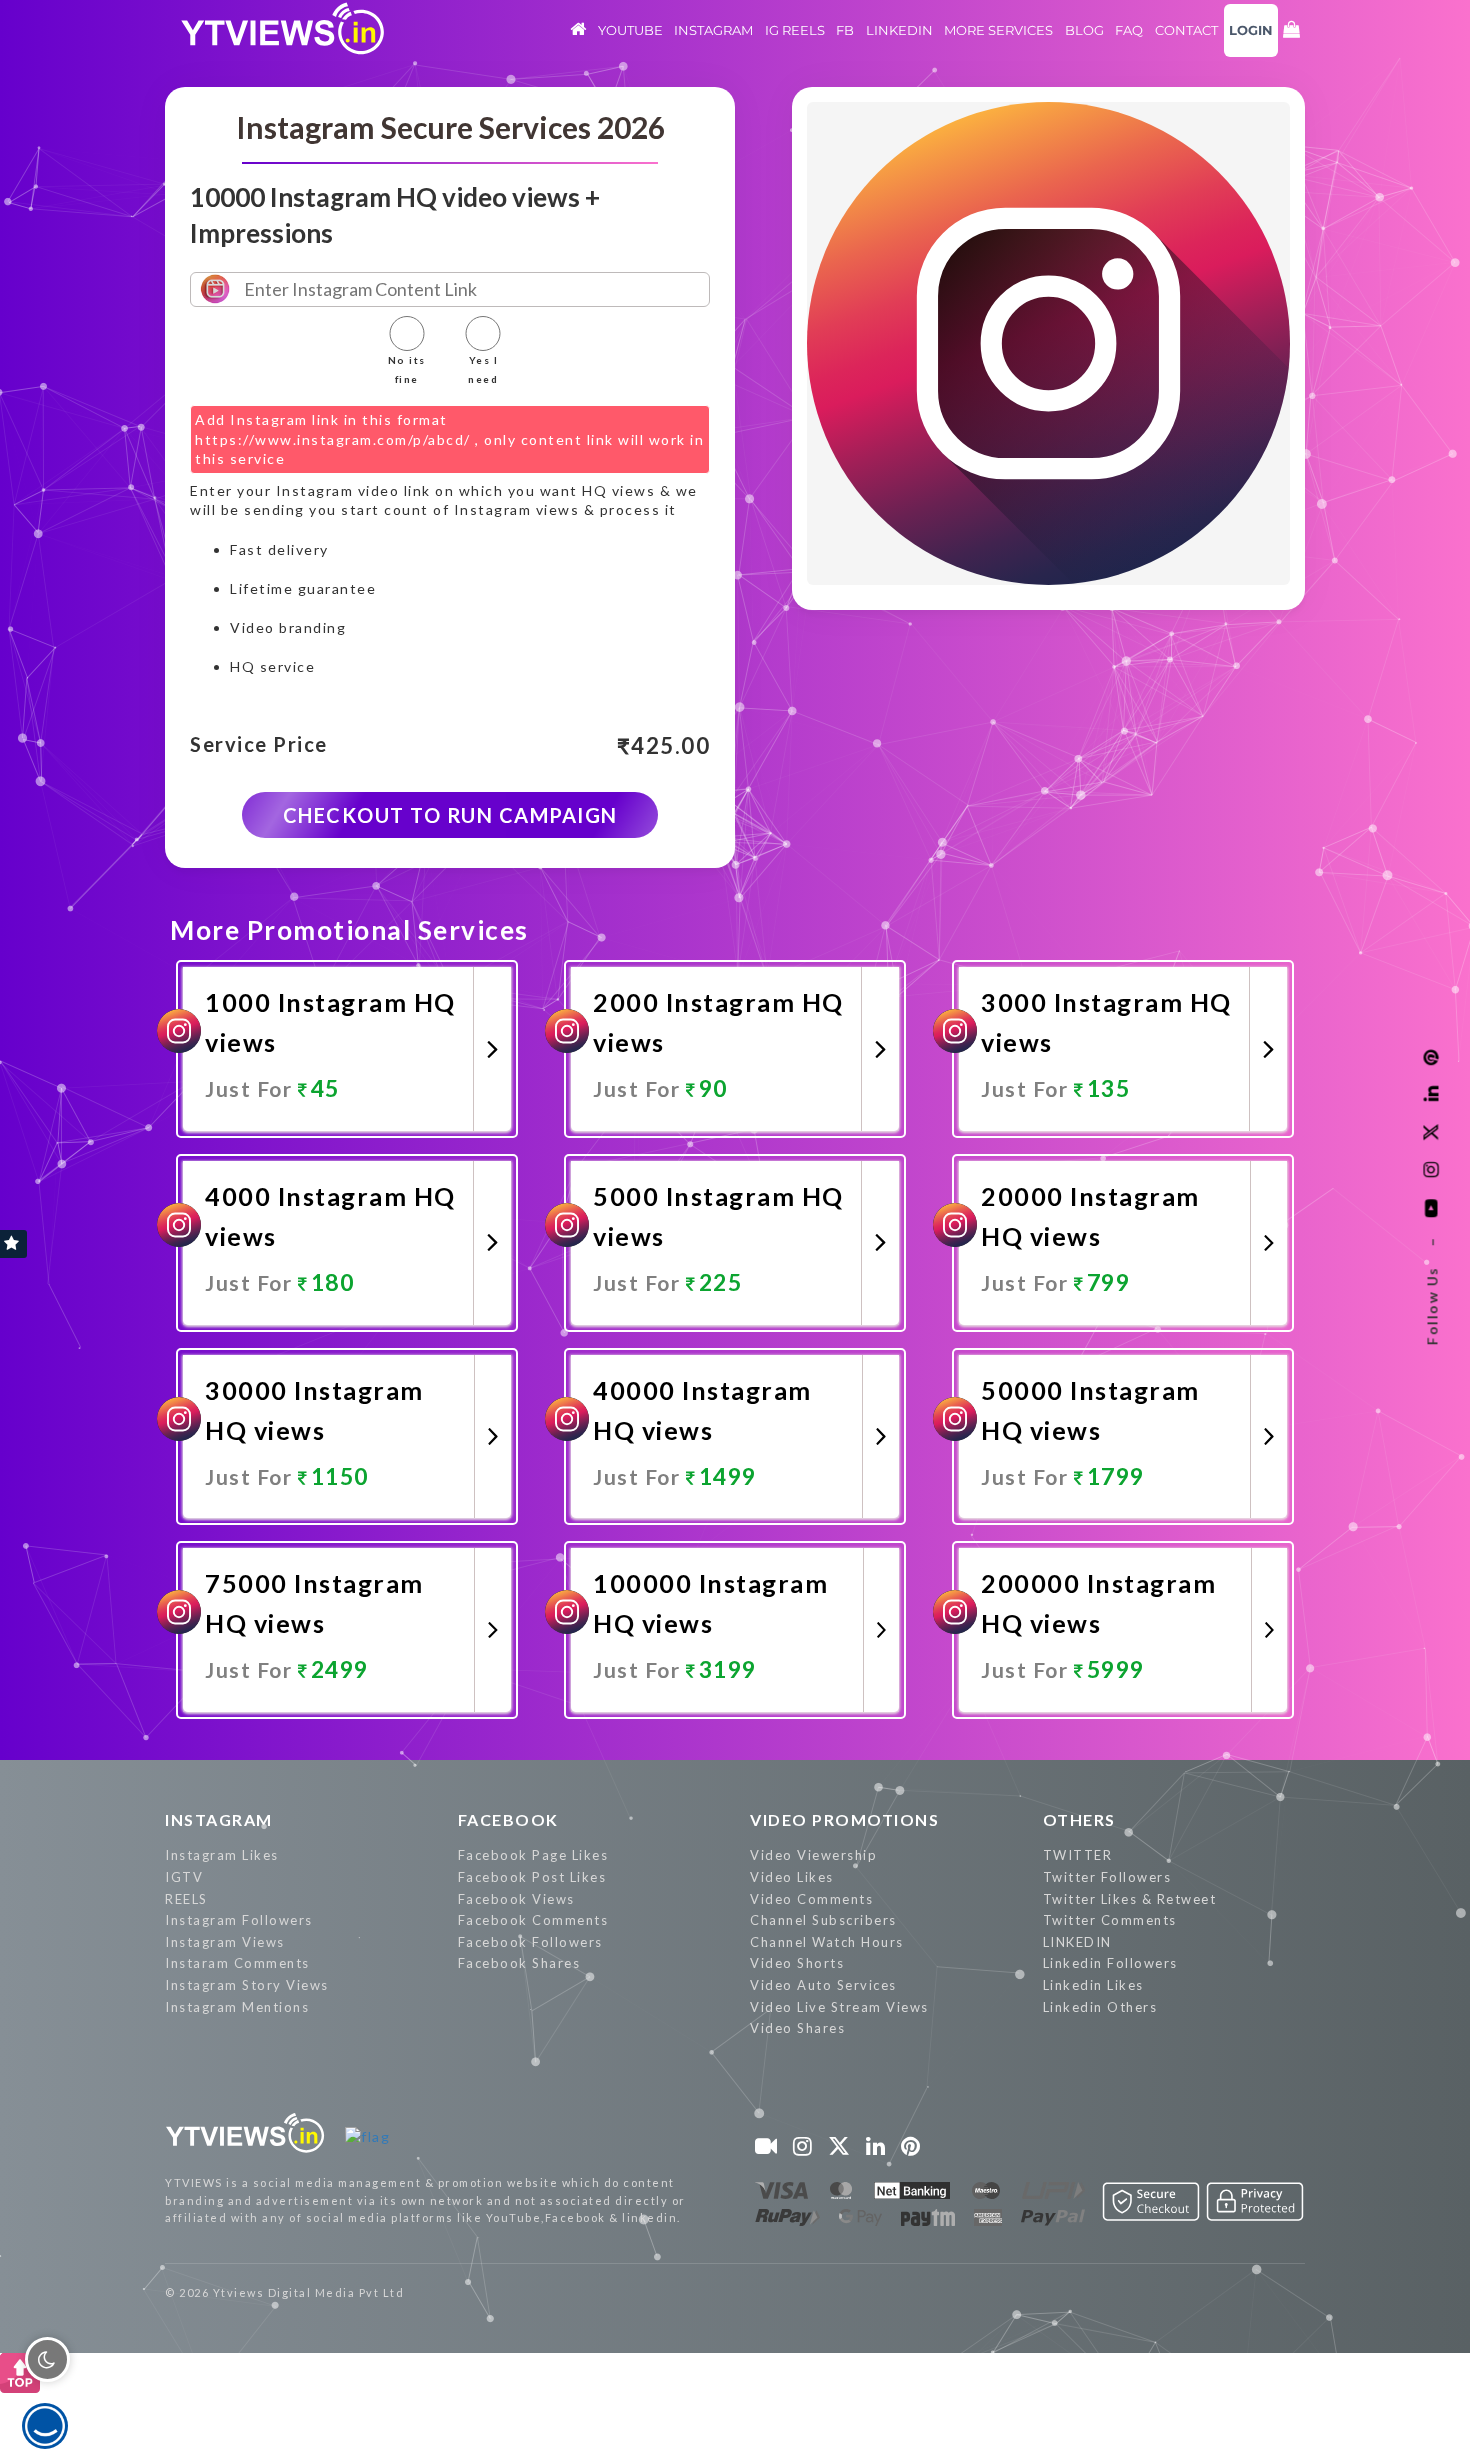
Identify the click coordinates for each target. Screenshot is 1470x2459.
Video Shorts (797, 1963)
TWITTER (1078, 1855)
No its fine (407, 370)
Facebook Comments (533, 1920)
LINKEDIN (1077, 1942)
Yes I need (483, 370)
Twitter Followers (1107, 1877)
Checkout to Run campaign (450, 815)
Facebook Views (516, 1899)
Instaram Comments (237, 1963)
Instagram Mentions (237, 2007)
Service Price (259, 745)
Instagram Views (225, 1942)
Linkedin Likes (1093, 1985)
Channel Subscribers (823, 1920)
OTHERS (1079, 1819)
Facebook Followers (530, 1942)
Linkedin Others (1100, 2007)
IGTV (184, 1877)
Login (1251, 30)
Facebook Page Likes (533, 1855)
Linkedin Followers (1110, 1963)
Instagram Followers (239, 1920)
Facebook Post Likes (532, 1877)
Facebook (508, 1819)
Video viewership (813, 1855)
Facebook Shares (519, 1963)
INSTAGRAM (219, 1819)
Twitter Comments (1110, 1920)
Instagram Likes (222, 1855)
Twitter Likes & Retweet (1130, 1899)
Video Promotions (844, 1819)
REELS (186, 1899)
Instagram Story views (247, 1985)
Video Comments (811, 1899)
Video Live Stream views (839, 2007)
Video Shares (797, 2028)
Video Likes (792, 1877)
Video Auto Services (823, 1985)
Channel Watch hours (827, 1942)
